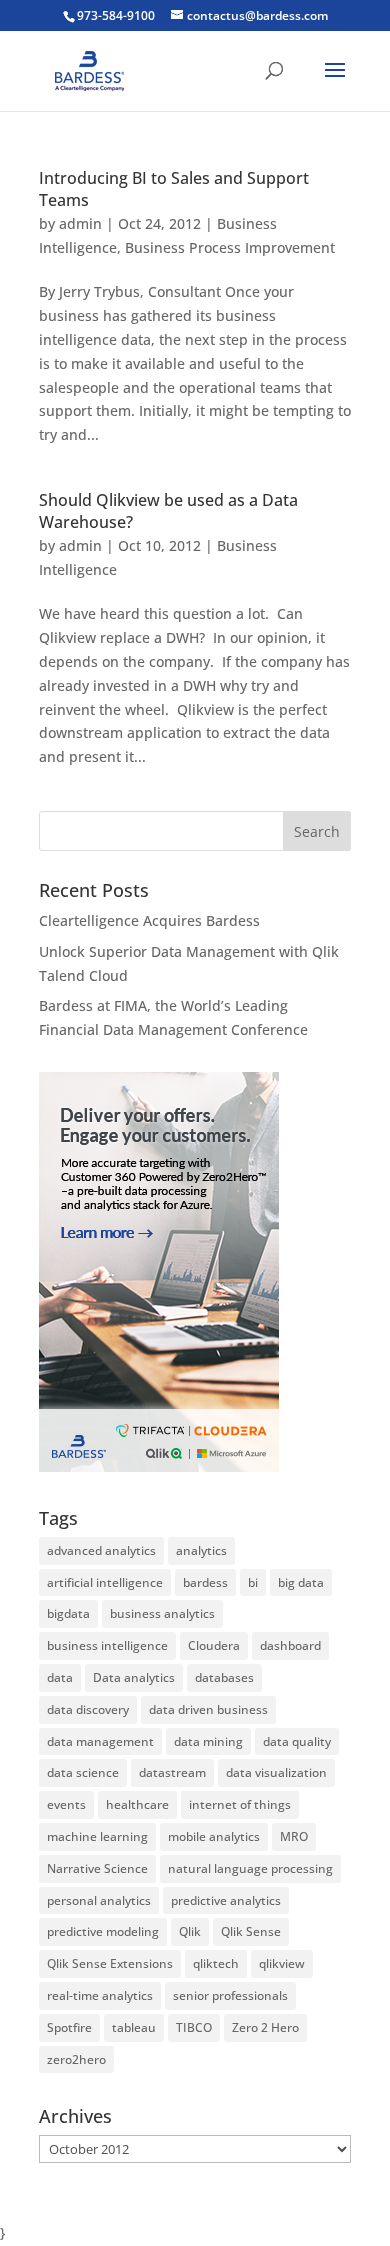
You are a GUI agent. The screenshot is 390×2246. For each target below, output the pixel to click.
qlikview (282, 1963)
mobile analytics (214, 1836)
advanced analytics (101, 1550)
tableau (134, 2027)
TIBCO (194, 2027)
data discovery (88, 1709)
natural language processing (250, 1868)
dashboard (290, 1645)
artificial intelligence (105, 1582)
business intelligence (107, 1645)
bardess (205, 1582)
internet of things (240, 1804)
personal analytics (99, 1900)
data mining (208, 1741)
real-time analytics (100, 1995)
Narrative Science (97, 1868)
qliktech (216, 1963)
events (66, 1804)
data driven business (208, 1709)
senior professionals (230, 1995)
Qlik (190, 1931)
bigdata (68, 1613)
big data (301, 1582)
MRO (294, 1836)
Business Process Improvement (230, 247)
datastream (172, 1772)
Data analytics (134, 1677)
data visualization (276, 1772)
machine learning (97, 1836)
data (60, 1677)
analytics (201, 1550)
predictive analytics (226, 1900)
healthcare (137, 1804)
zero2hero (76, 2059)
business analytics (162, 1613)
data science (83, 1772)
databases (224, 1677)
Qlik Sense (251, 1931)
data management (100, 1741)
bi (253, 1582)
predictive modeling (103, 1931)
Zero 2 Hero (265, 2027)
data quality (297, 1741)
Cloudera (214, 1645)
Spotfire (69, 2027)
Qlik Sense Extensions (110, 1963)
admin (80, 223)
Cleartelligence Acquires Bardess (149, 920)
